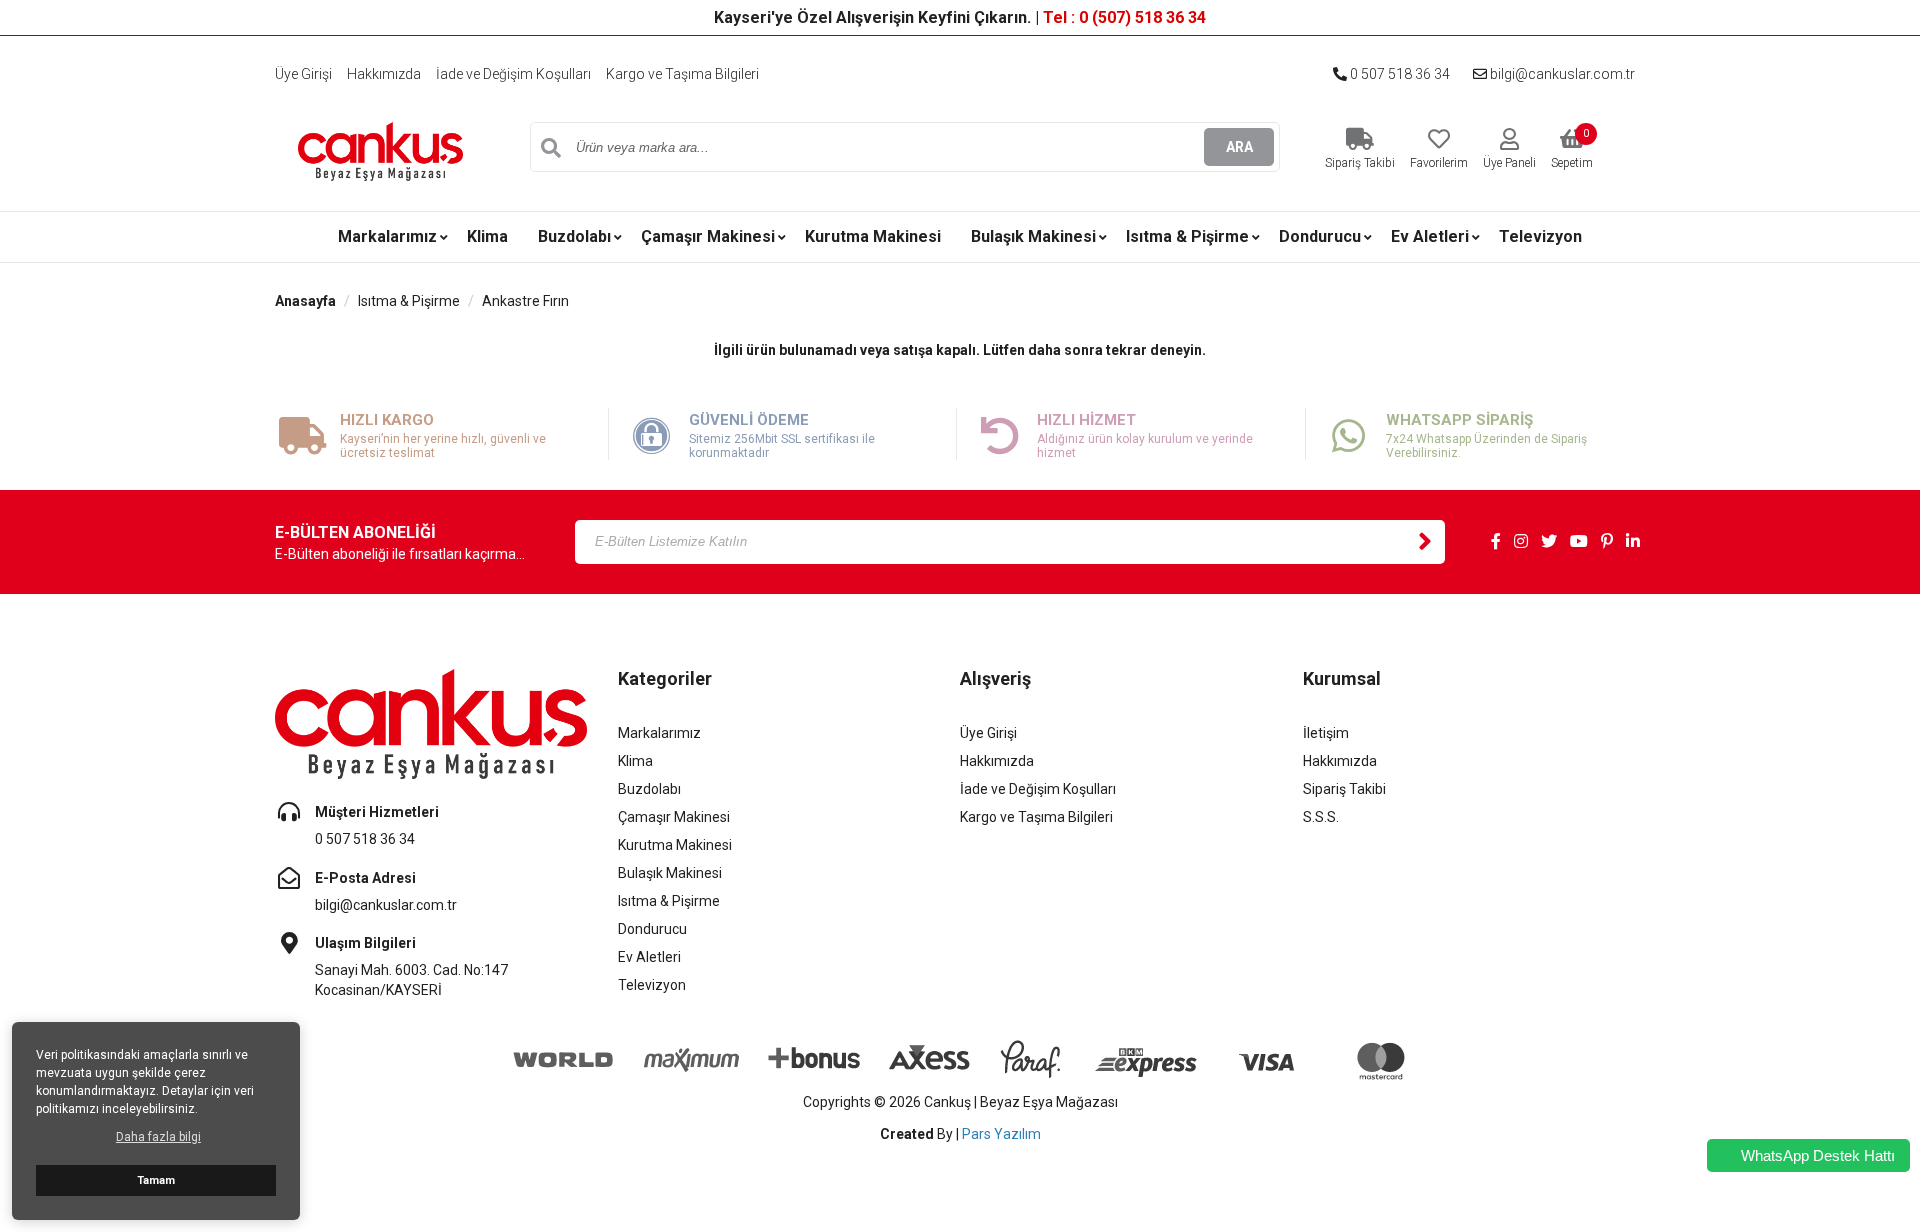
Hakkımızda (384, 74)
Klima (487, 236)
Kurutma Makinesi (873, 236)
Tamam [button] (156, 1180)
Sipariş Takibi (1344, 789)
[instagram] (1521, 542)
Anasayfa (305, 301)
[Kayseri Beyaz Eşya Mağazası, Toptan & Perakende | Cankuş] (380, 150)
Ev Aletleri (1430, 236)
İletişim (1326, 733)
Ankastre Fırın (525, 301)
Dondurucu (1320, 236)
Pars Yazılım (1001, 1134)
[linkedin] (1633, 542)
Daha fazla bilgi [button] (158, 1137)
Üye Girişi (303, 74)
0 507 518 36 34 (1398, 74)
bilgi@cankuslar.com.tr (1561, 74)
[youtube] (1579, 542)
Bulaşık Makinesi (1033, 236)
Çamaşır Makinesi (708, 236)
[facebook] (1496, 542)
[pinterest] (1607, 542)
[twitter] (1549, 542)
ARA (1239, 147)
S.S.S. (1321, 817)
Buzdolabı (574, 236)
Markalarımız (387, 236)
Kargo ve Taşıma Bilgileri (682, 74)
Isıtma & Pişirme (1187, 236)
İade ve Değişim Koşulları (513, 74)
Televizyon (1540, 236)
